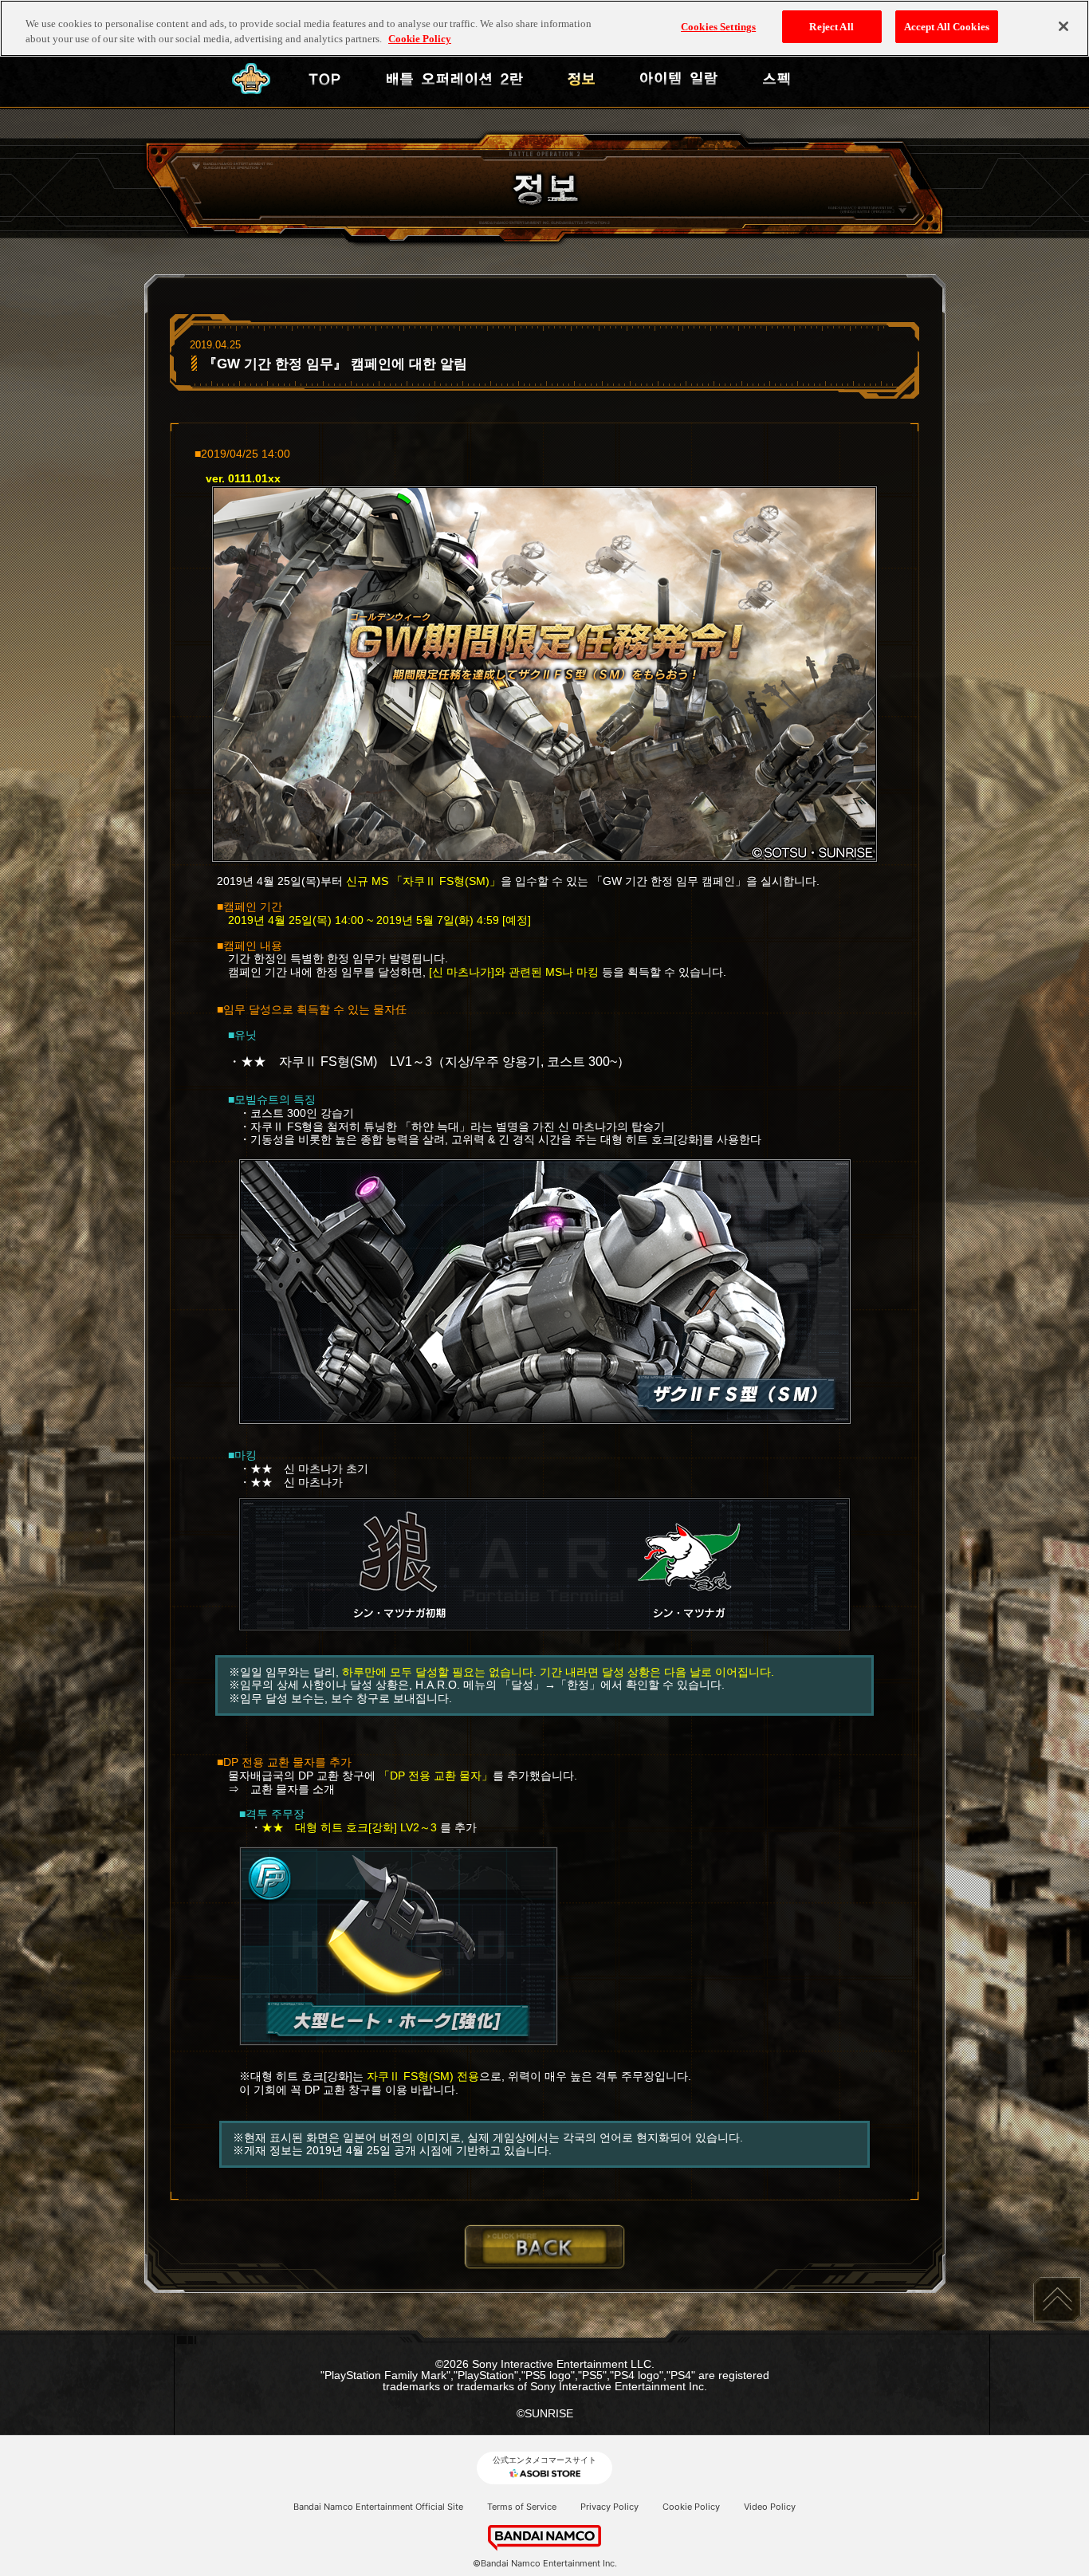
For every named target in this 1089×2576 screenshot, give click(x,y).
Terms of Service (522, 2507)
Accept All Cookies (947, 27)
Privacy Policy (609, 2507)
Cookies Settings (718, 27)
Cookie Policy (691, 2507)
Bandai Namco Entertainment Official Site (378, 2507)
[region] (544, 28)
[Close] (1063, 26)
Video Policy (770, 2507)
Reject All (831, 27)
